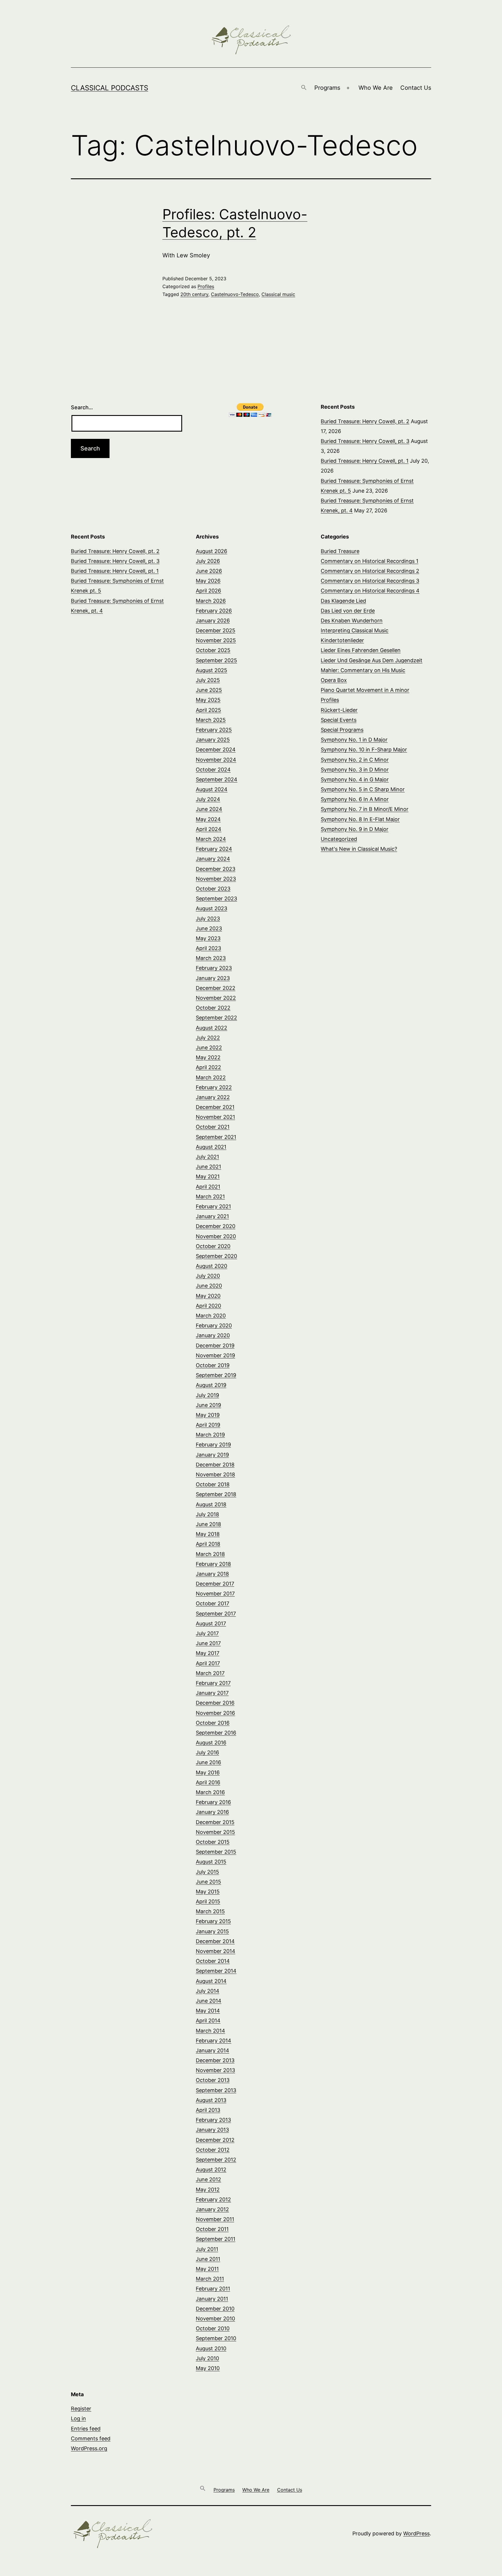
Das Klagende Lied (343, 601)
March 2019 (210, 1435)
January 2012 (212, 2209)
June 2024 (209, 809)
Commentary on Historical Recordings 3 (370, 581)
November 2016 (215, 1713)
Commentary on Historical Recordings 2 (370, 571)
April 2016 (208, 1782)
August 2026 (211, 551)
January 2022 (213, 1097)
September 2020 (216, 1256)
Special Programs (342, 730)
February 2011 (213, 2289)
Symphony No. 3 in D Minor (355, 770)
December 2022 (216, 988)
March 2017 (210, 1673)
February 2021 (213, 1206)
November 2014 (216, 1951)
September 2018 (216, 1494)
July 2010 (207, 2358)
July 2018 (207, 1514)
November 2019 (215, 1355)
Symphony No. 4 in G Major (355, 779)
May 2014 (208, 2011)
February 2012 (213, 2199)
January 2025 (213, 740)
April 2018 (208, 1544)
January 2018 (212, 1574)
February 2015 (213, 1921)
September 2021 (216, 1137)
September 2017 (216, 1614)
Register (81, 2409)
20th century (194, 294)
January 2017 (212, 1693)
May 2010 (208, 2368)
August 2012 (211, 2170)
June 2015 (208, 1882)
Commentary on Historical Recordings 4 (370, 591)
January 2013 (212, 2130)
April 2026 (208, 591)
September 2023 (216, 899)
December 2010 (215, 2309)
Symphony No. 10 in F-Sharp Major (364, 750)
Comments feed (91, 2438)
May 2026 (208, 581)
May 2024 (208, 819)
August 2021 (211, 1147)
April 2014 (208, 2021)
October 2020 (213, 1246)
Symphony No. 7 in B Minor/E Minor (365, 809)
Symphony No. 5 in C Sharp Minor (363, 789)
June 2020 (209, 1286)
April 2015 (208, 1901)
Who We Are (376, 88)
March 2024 (211, 839)
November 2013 (215, 2070)
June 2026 (209, 571)
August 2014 (211, 1981)
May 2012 (208, 2190)
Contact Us (416, 88)
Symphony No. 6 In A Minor (355, 799)
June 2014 (209, 2001)
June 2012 (208, 2179)
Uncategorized (339, 839)
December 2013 (215, 2060)
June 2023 (209, 928)
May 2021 (208, 1176)
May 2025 (208, 700)
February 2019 (213, 1445)
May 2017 (208, 1653)
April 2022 (208, 1067)
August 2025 (211, 670)
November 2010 (215, 2319)
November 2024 (216, 760)
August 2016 (211, 1743)
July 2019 (207, 1395)
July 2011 (207, 2249)
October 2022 (213, 1008)
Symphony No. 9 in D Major (355, 829)
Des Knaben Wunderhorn (352, 621)
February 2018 (213, 1564)
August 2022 (211, 1028)
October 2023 (213, 889)
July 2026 (208, 561)
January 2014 (213, 2050)
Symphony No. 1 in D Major (354, 740)
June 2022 (209, 1048)
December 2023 (216, 869)
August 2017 (211, 1623)
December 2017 (215, 1584)
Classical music (278, 294)
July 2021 (207, 1157)
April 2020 (208, 1306)
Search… (82, 407)
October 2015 (213, 1842)
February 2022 (214, 1087)
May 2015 (208, 1892)
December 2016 (215, 1703)
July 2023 (208, 919)
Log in (78, 2418)
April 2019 (208, 1425)
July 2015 (207, 1872)
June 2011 (208, 2259)
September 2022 (216, 1018)
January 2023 (213, 978)
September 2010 (216, 2338)
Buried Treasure (340, 551)
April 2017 (208, 1663)
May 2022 (208, 1057)
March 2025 (211, 720)
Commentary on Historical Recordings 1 (370, 561)
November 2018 (215, 1474)
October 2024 (213, 770)
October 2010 (213, 2328)
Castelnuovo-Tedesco (235, 294)
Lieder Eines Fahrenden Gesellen (361, 650)
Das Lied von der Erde (348, 611)
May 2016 (208, 1772)
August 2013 (211, 2100)
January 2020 (213, 1335)
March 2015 (210, 1911)
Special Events (339, 720)
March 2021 (210, 1197)
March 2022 (211, 1077)
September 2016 (216, 1733)
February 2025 (214, 730)
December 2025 (216, 630)
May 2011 (207, 2269)
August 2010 (211, 2348)
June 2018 (208, 1524)
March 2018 (210, 1554)
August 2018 (211, 1504)
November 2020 (216, 1236)
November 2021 (215, 1117)
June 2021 (208, 1167)
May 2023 (208, 938)
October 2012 (213, 2150)
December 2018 (215, 1465)
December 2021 (215, 1107)
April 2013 (208, 2110)
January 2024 (213, 859)
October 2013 (213, 2080)
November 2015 (215, 1832)
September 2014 (216, 1971)
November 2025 (216, 640)
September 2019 (216, 1375)
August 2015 (211, 1862)
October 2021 (213, 1127)
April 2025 (208, 710)
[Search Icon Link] (304, 88)
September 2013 (216, 2090)
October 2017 (213, 1603)
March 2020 (211, 1316)
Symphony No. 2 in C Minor (355, 760)
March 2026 (211, 601)
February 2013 (213, 2120)
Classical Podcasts (110, 88)
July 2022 (208, 1038)
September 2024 (217, 779)
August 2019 (211, 1385)
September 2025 (216, 660)
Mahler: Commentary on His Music (363, 670)
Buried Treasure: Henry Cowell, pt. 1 (365, 461)
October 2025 (213, 650)
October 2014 (213, 1961)
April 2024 (209, 829)
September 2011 (216, 2239)
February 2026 (214, 611)
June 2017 (208, 1643)
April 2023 (208, 948)
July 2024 (208, 799)
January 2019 (212, 1455)
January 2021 (212, 1216)
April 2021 (208, 1187)
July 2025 (208, 680)
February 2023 (214, 968)
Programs (327, 88)
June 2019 (208, 1405)
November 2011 (215, 2219)
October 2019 (213, 1365)
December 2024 (216, 750)
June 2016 (208, 1762)
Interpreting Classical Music (355, 630)
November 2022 (216, 998)
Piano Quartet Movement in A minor (365, 690)
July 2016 (207, 1752)
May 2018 (208, 1534)
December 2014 (215, 1941)
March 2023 (211, 958)
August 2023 (211, 908)
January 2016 (212, 1812)
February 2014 (214, 2041)
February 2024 (214, 849)
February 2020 (214, 1325)
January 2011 (212, 2299)
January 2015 (212, 1931)
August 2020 (211, 1266)
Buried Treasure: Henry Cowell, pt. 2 (365, 421)
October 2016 (213, 1723)
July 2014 (208, 1991)
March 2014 (210, 2031)
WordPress (416, 2533)
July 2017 (207, 1633)
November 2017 (215, 1594)
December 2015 (215, 1822)
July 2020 (208, 1276)
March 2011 (210, 2279)
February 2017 (213, 1683)
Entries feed (86, 2429)
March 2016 (210, 1792)
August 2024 (212, 789)
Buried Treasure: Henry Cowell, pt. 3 (365, 441)
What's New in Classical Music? (359, 849)
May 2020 (208, 1296)
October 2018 (213, 1484)
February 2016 (213, 1802)
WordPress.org (89, 2448)
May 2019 (208, 1415)
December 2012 (215, 2140)
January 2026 (213, 621)
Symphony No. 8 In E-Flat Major (360, 819)
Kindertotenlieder (342, 640)
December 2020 (216, 1226)
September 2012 (216, 2160)
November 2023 (216, 879)
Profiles (206, 286)
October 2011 (212, 2229)
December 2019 (215, 1346)
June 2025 (209, 690)
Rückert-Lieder (339, 710)
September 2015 (216, 1852)
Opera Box (334, 680)
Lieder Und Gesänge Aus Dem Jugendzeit (372, 660)
